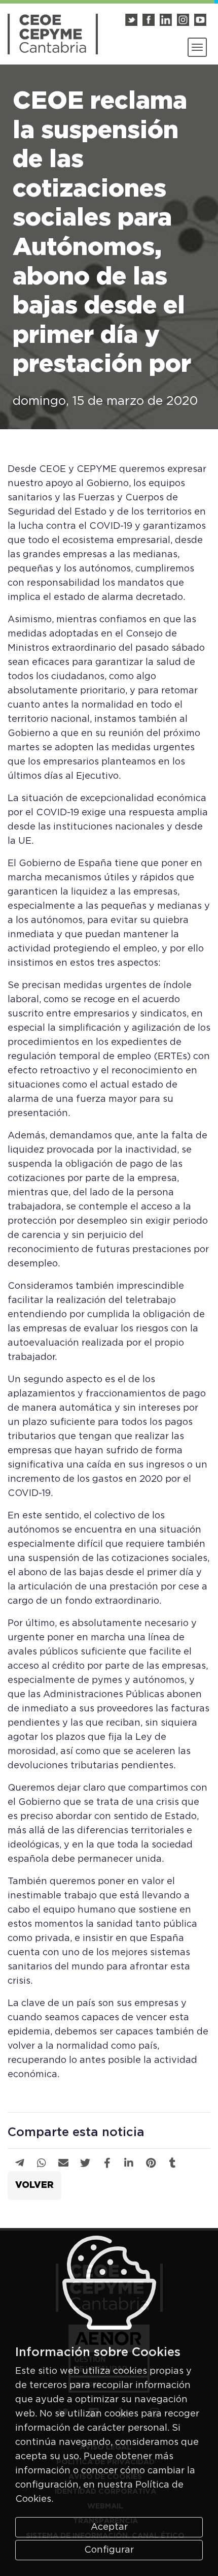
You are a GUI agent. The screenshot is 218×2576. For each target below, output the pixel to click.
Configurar (109, 2550)
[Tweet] (85, 2164)
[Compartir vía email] (63, 2164)
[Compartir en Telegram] (20, 2164)
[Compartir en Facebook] (107, 2164)
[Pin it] (151, 2164)
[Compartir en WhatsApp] (42, 2164)
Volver (34, 2185)
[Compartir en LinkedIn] (129, 2164)
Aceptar (109, 2527)
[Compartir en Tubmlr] (173, 2164)
